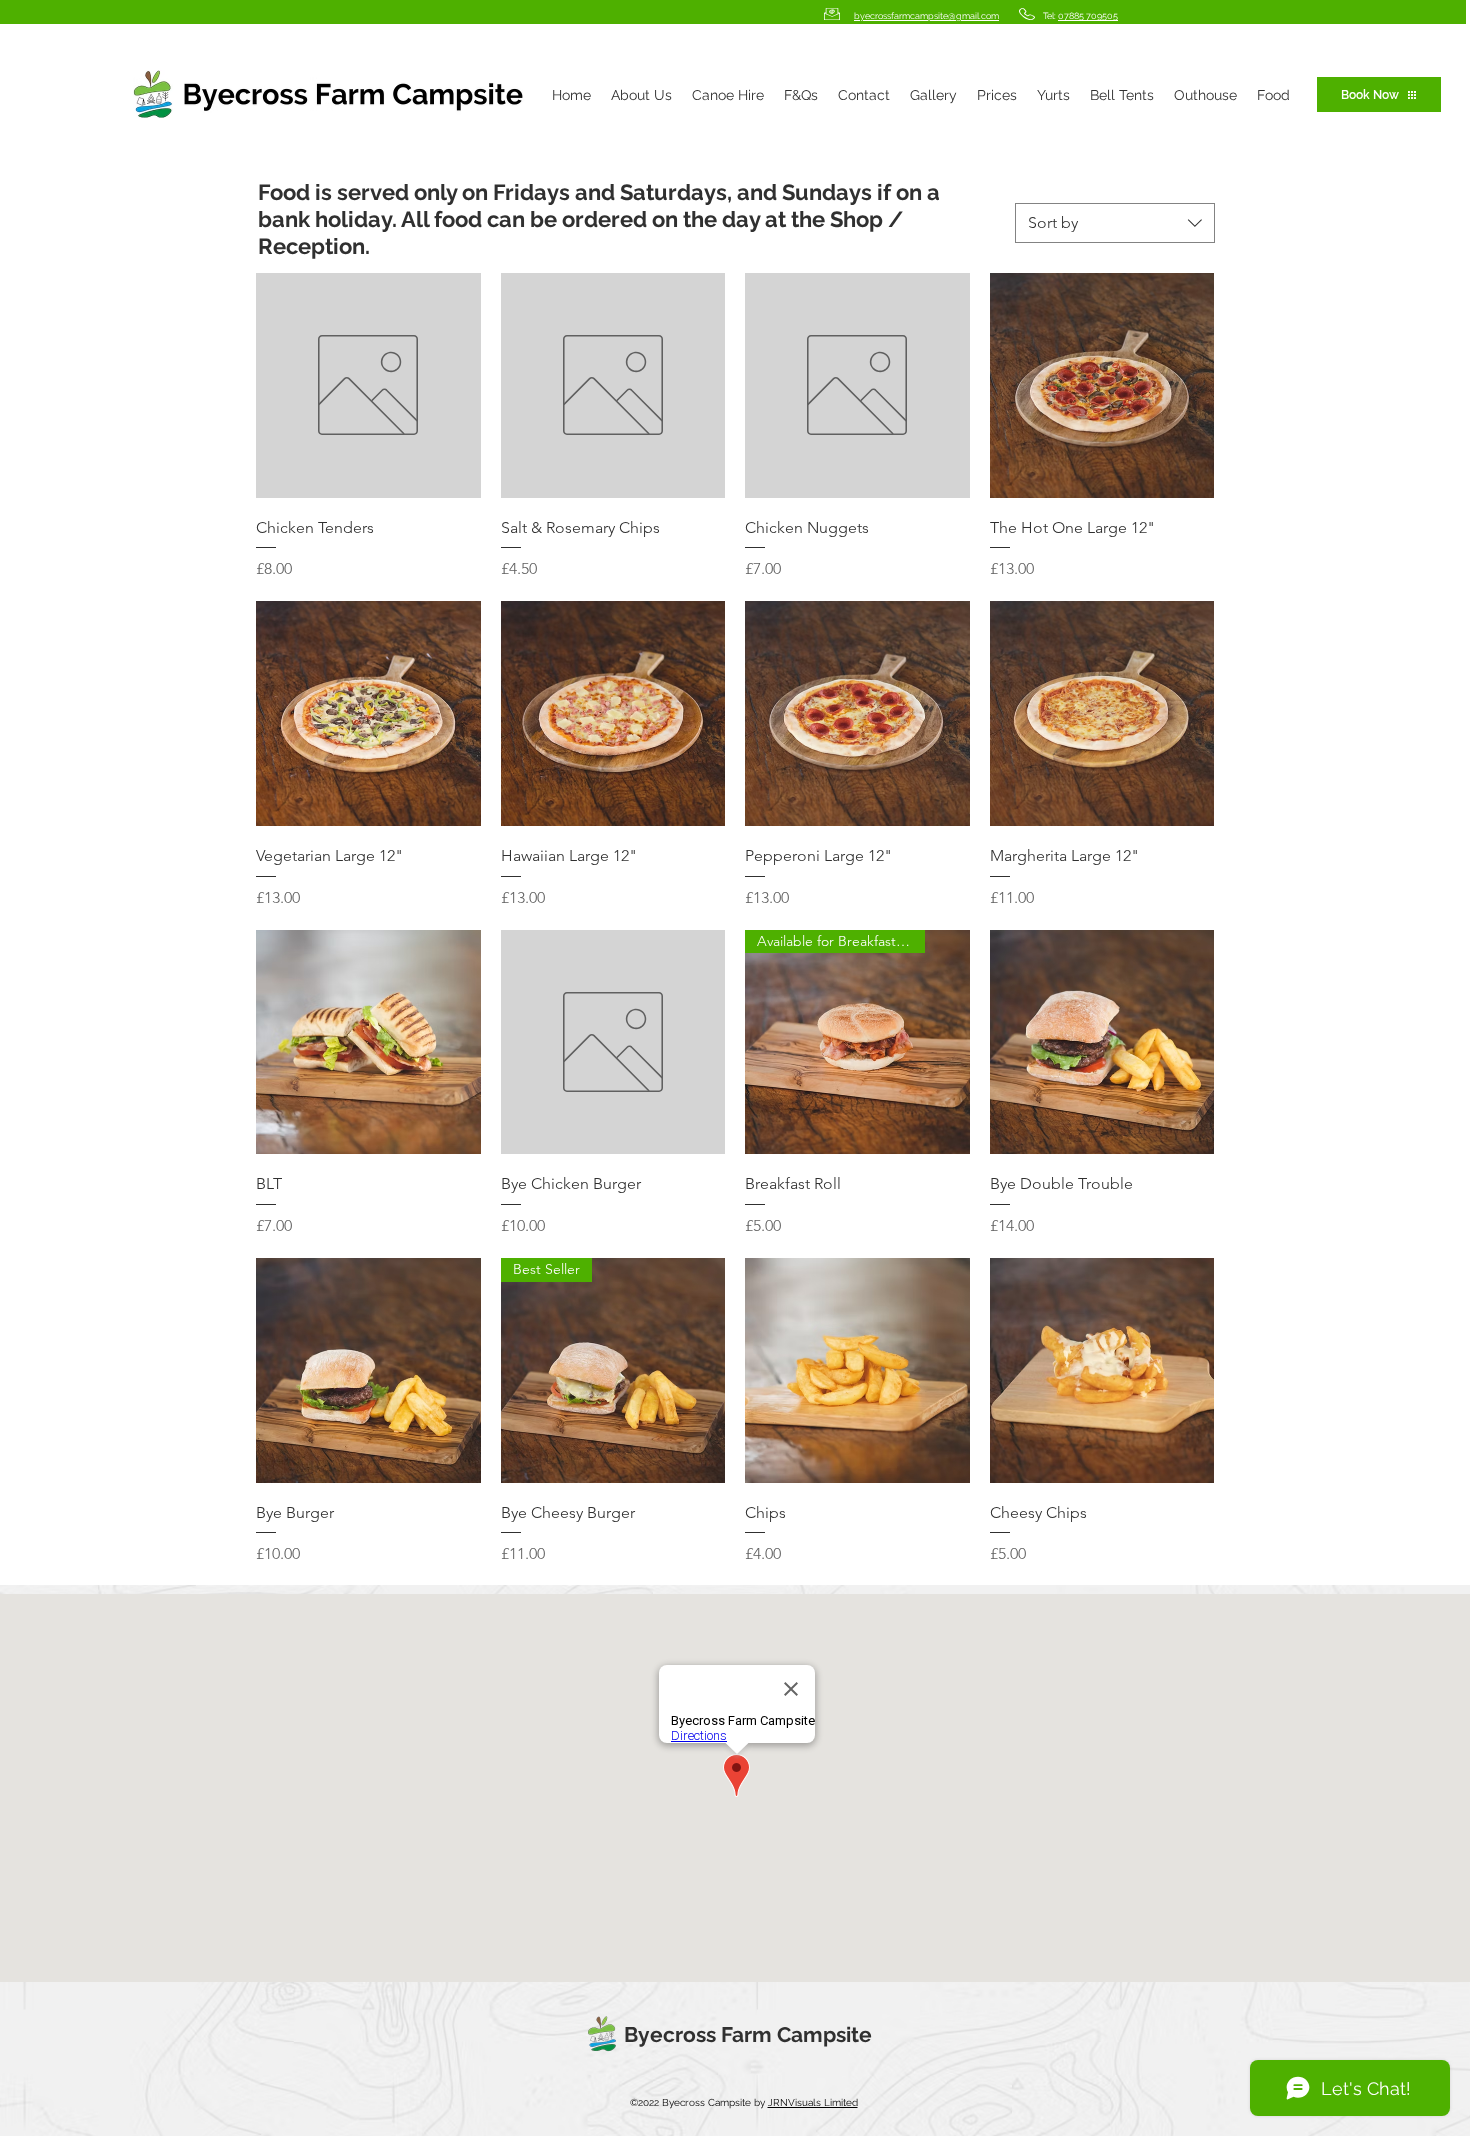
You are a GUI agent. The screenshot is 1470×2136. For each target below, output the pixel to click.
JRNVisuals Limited (813, 2102)
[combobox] (1115, 223)
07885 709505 (1088, 16)
